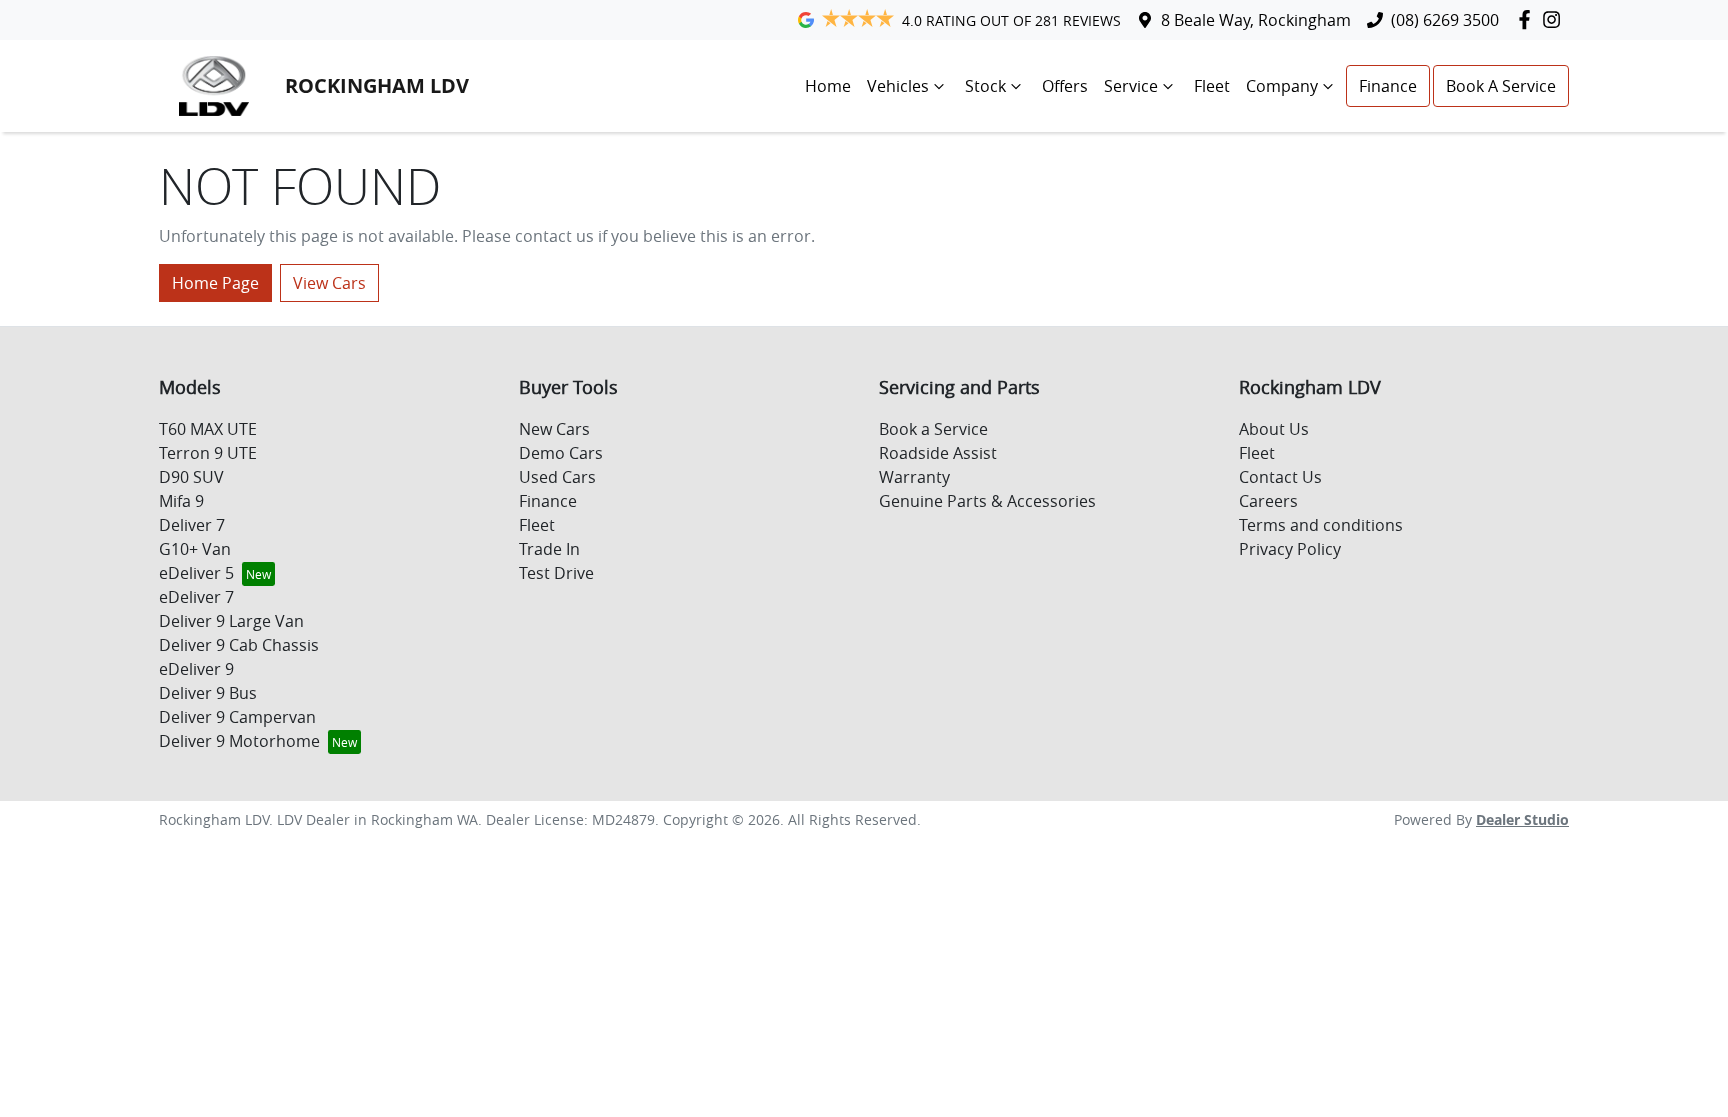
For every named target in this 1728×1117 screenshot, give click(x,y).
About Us (1274, 429)
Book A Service (1501, 86)
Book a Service (933, 429)
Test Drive (556, 573)
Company (1282, 86)
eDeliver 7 (196, 597)
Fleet (1212, 86)
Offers (1065, 86)
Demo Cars (561, 453)
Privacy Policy (1290, 549)
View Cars (329, 283)
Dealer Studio (1522, 819)
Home (828, 86)
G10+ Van (195, 549)
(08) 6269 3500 (1445, 20)
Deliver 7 (192, 525)
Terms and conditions (1321, 525)
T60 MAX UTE (208, 429)
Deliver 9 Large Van (231, 621)
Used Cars (557, 477)
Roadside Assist (938, 453)
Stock (985, 86)
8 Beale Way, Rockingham (1256, 20)
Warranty (914, 477)
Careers (1268, 501)
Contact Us (1280, 477)
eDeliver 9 (196, 669)
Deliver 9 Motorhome (239, 741)
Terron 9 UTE (208, 453)
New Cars (554, 429)
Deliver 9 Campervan (237, 717)
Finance (1388, 86)
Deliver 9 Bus (208, 693)
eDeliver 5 (196, 573)
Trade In (549, 549)
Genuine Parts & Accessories (987, 501)
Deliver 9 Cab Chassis (239, 645)
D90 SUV (191, 477)
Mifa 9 (181, 501)
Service (1131, 86)
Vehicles (898, 86)
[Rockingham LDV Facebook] (1528, 19)
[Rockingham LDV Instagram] (1555, 19)
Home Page (215, 283)
